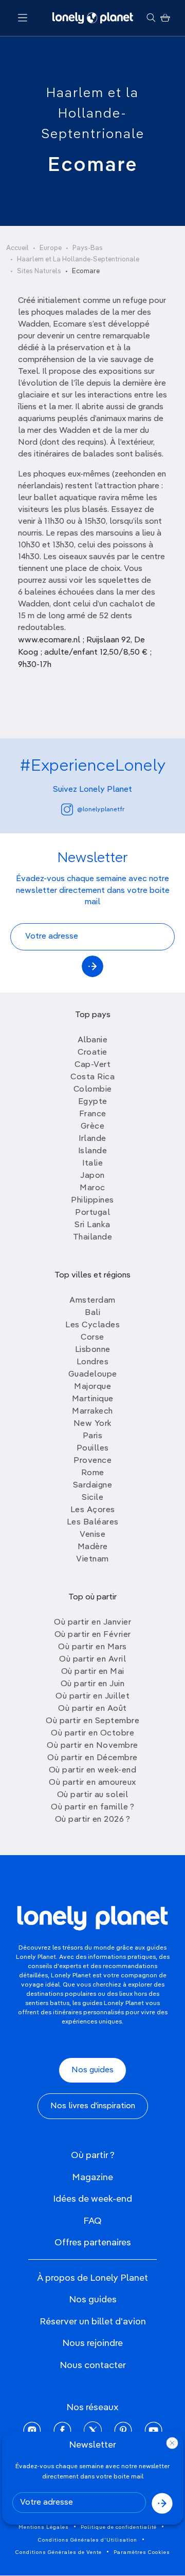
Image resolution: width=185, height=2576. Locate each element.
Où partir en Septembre (92, 1721)
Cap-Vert (92, 1065)
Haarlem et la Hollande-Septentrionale (93, 114)
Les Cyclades (92, 1325)
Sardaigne (93, 1485)
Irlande (92, 1139)
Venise (92, 1535)
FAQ (92, 2221)
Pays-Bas (88, 248)
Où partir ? (93, 2155)
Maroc (92, 1188)
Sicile (92, 1498)
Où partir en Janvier (92, 1623)
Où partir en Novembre (92, 1746)
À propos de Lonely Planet (92, 2278)
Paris (93, 1436)
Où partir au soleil (93, 1795)
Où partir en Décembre (92, 1758)
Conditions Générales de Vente (59, 2552)
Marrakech (92, 1411)
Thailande (93, 1237)
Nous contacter (93, 2365)
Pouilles (93, 1448)
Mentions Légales (44, 2527)
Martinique (93, 1399)
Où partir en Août (92, 1709)
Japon (92, 1176)
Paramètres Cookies (142, 2552)
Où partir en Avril (92, 1659)
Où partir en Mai (93, 1672)
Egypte (93, 1102)
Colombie (93, 1090)
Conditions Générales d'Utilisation (88, 2540)
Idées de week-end (92, 2199)
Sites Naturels (39, 271)
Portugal (92, 1213)
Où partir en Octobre (92, 1733)
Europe (51, 248)
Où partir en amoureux (92, 1783)
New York (93, 1424)
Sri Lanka (92, 1225)
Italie (92, 1163)
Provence (92, 1461)
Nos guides (92, 2070)
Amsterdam (92, 1301)
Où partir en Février (93, 1635)
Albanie (93, 1040)
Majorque (92, 1387)
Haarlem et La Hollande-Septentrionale (78, 260)
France (93, 1114)
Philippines (92, 1200)
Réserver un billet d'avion (93, 2322)
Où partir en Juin (93, 1684)
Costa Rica (92, 1077)
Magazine (92, 2178)
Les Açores (93, 1510)
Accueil (17, 248)
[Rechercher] (151, 18)
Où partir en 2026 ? (93, 1820)
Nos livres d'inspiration (93, 2106)
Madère (93, 1547)
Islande (93, 1151)
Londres (93, 1362)
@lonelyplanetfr (101, 810)
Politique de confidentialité (119, 2527)
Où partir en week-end (93, 1770)
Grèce (93, 1127)
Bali (92, 1313)
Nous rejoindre (92, 2343)
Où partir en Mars (92, 1647)
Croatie (92, 1053)
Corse (92, 1338)
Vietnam (92, 1559)
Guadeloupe (93, 1375)
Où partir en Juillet (92, 1696)
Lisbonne (93, 1350)
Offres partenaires (93, 2243)
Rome (93, 1473)
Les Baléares (93, 1522)
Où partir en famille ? (92, 1807)
